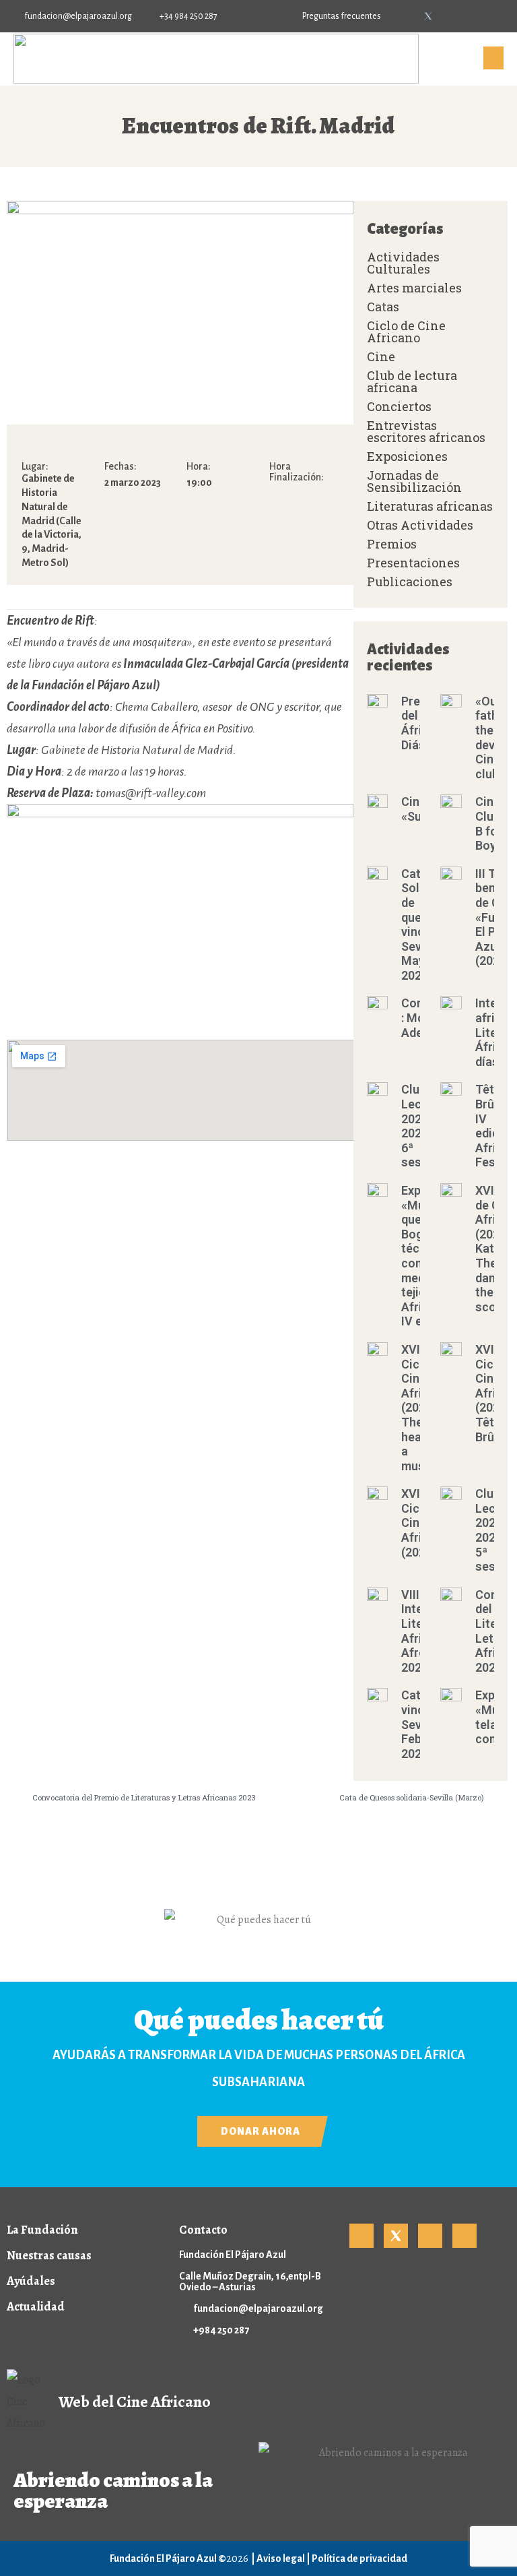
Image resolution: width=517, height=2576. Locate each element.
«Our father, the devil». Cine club (493, 737)
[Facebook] (406, 16)
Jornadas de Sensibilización (414, 481)
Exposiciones (407, 456)
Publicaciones (410, 582)
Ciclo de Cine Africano (406, 332)
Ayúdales (31, 2281)
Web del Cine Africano (135, 2401)
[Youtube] (450, 16)
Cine (381, 356)
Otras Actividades (420, 525)
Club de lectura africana (412, 381)
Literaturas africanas (430, 506)
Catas (383, 307)
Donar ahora (261, 2131)
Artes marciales (414, 288)
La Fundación (42, 2230)
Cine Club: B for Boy (489, 823)
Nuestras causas (49, 2255)
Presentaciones (413, 563)
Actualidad (36, 2306)
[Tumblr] (473, 16)
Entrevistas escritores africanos (426, 431)
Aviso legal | (284, 2558)
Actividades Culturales (403, 263)
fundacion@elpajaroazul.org (258, 2308)
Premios (392, 544)
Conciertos (399, 406)
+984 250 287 (221, 2330)
